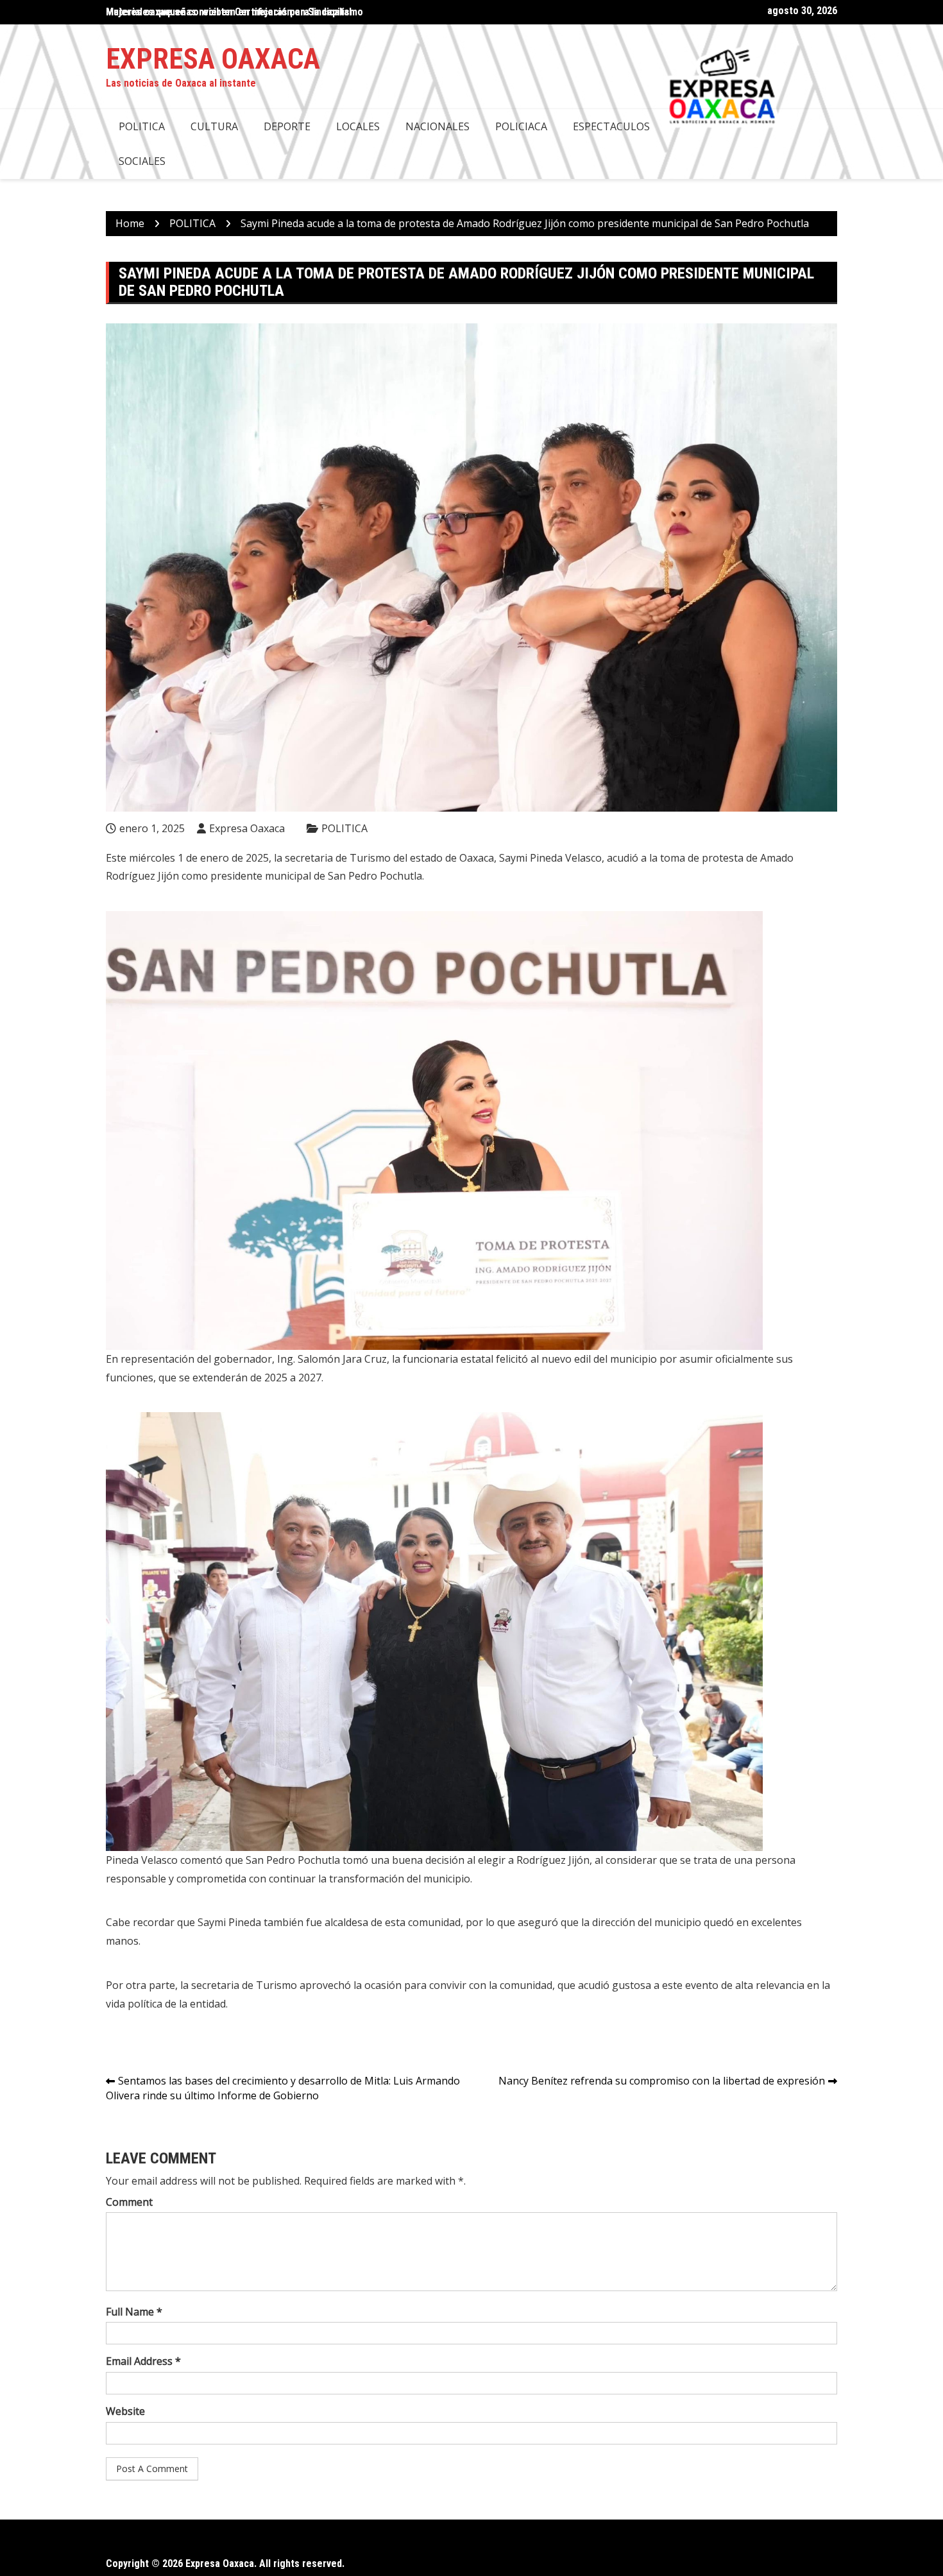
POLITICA (142, 126)
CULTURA (214, 126)
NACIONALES (438, 126)
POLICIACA (521, 126)
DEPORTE (287, 126)
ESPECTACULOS (611, 126)
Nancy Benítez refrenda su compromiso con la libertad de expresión (662, 2081)
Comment (129, 2202)
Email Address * (143, 2361)
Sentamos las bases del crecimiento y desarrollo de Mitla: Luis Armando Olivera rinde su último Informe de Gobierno (283, 2088)
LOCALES (358, 126)
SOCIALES (142, 161)
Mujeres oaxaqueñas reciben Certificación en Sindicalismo (234, 12)
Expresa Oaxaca (213, 59)
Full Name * (134, 2312)
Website (125, 2411)
